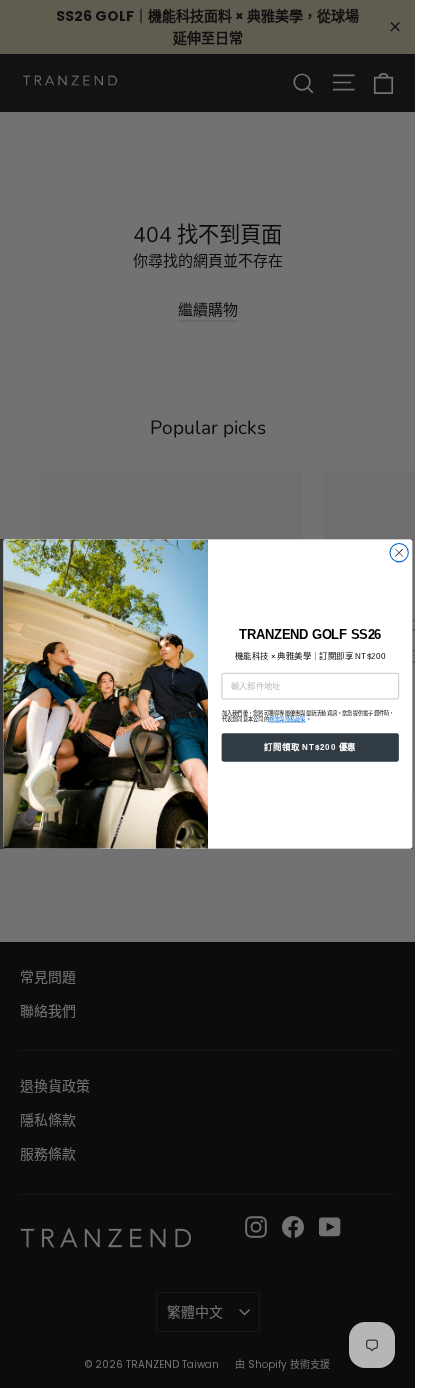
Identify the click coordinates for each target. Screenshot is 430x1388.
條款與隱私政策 (286, 720)
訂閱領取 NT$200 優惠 (310, 747)
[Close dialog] (398, 553)
